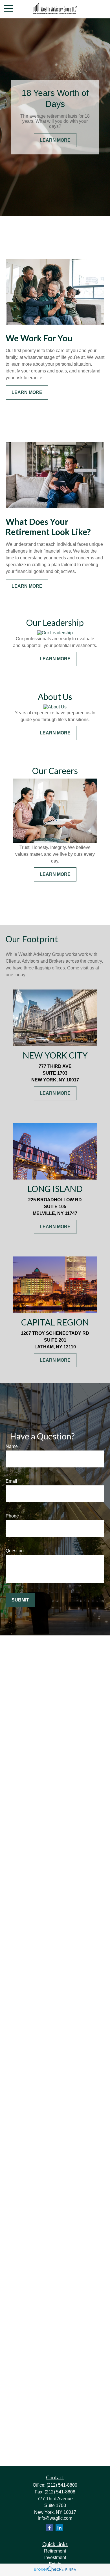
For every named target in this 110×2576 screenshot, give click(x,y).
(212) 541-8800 (62, 2485)
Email (11, 1481)
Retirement (55, 2551)
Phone (12, 1516)
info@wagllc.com (55, 2518)
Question (15, 1551)
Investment (55, 2557)
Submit (20, 1600)
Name (12, 1446)
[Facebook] (49, 2528)
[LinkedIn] (59, 2528)
